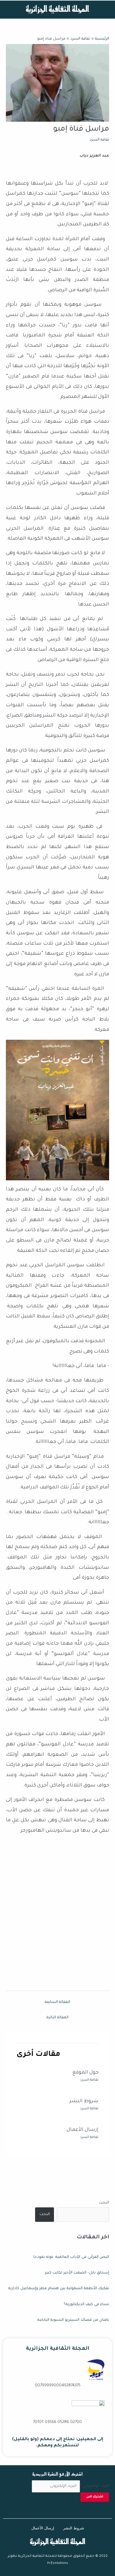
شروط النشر (84, 2101)
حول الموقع (85, 2073)
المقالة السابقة (57, 2002)
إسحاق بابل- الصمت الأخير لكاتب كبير (77, 2273)
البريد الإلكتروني (95, 2486)
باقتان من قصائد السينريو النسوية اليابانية (73, 2320)
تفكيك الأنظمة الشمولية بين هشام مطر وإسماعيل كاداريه (59, 2289)
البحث (104, 2203)
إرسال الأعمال (83, 2130)
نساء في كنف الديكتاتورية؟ (86, 2305)
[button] (106, 10)
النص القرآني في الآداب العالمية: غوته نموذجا (71, 2257)
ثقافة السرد (99, 140)
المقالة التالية (57, 2018)
